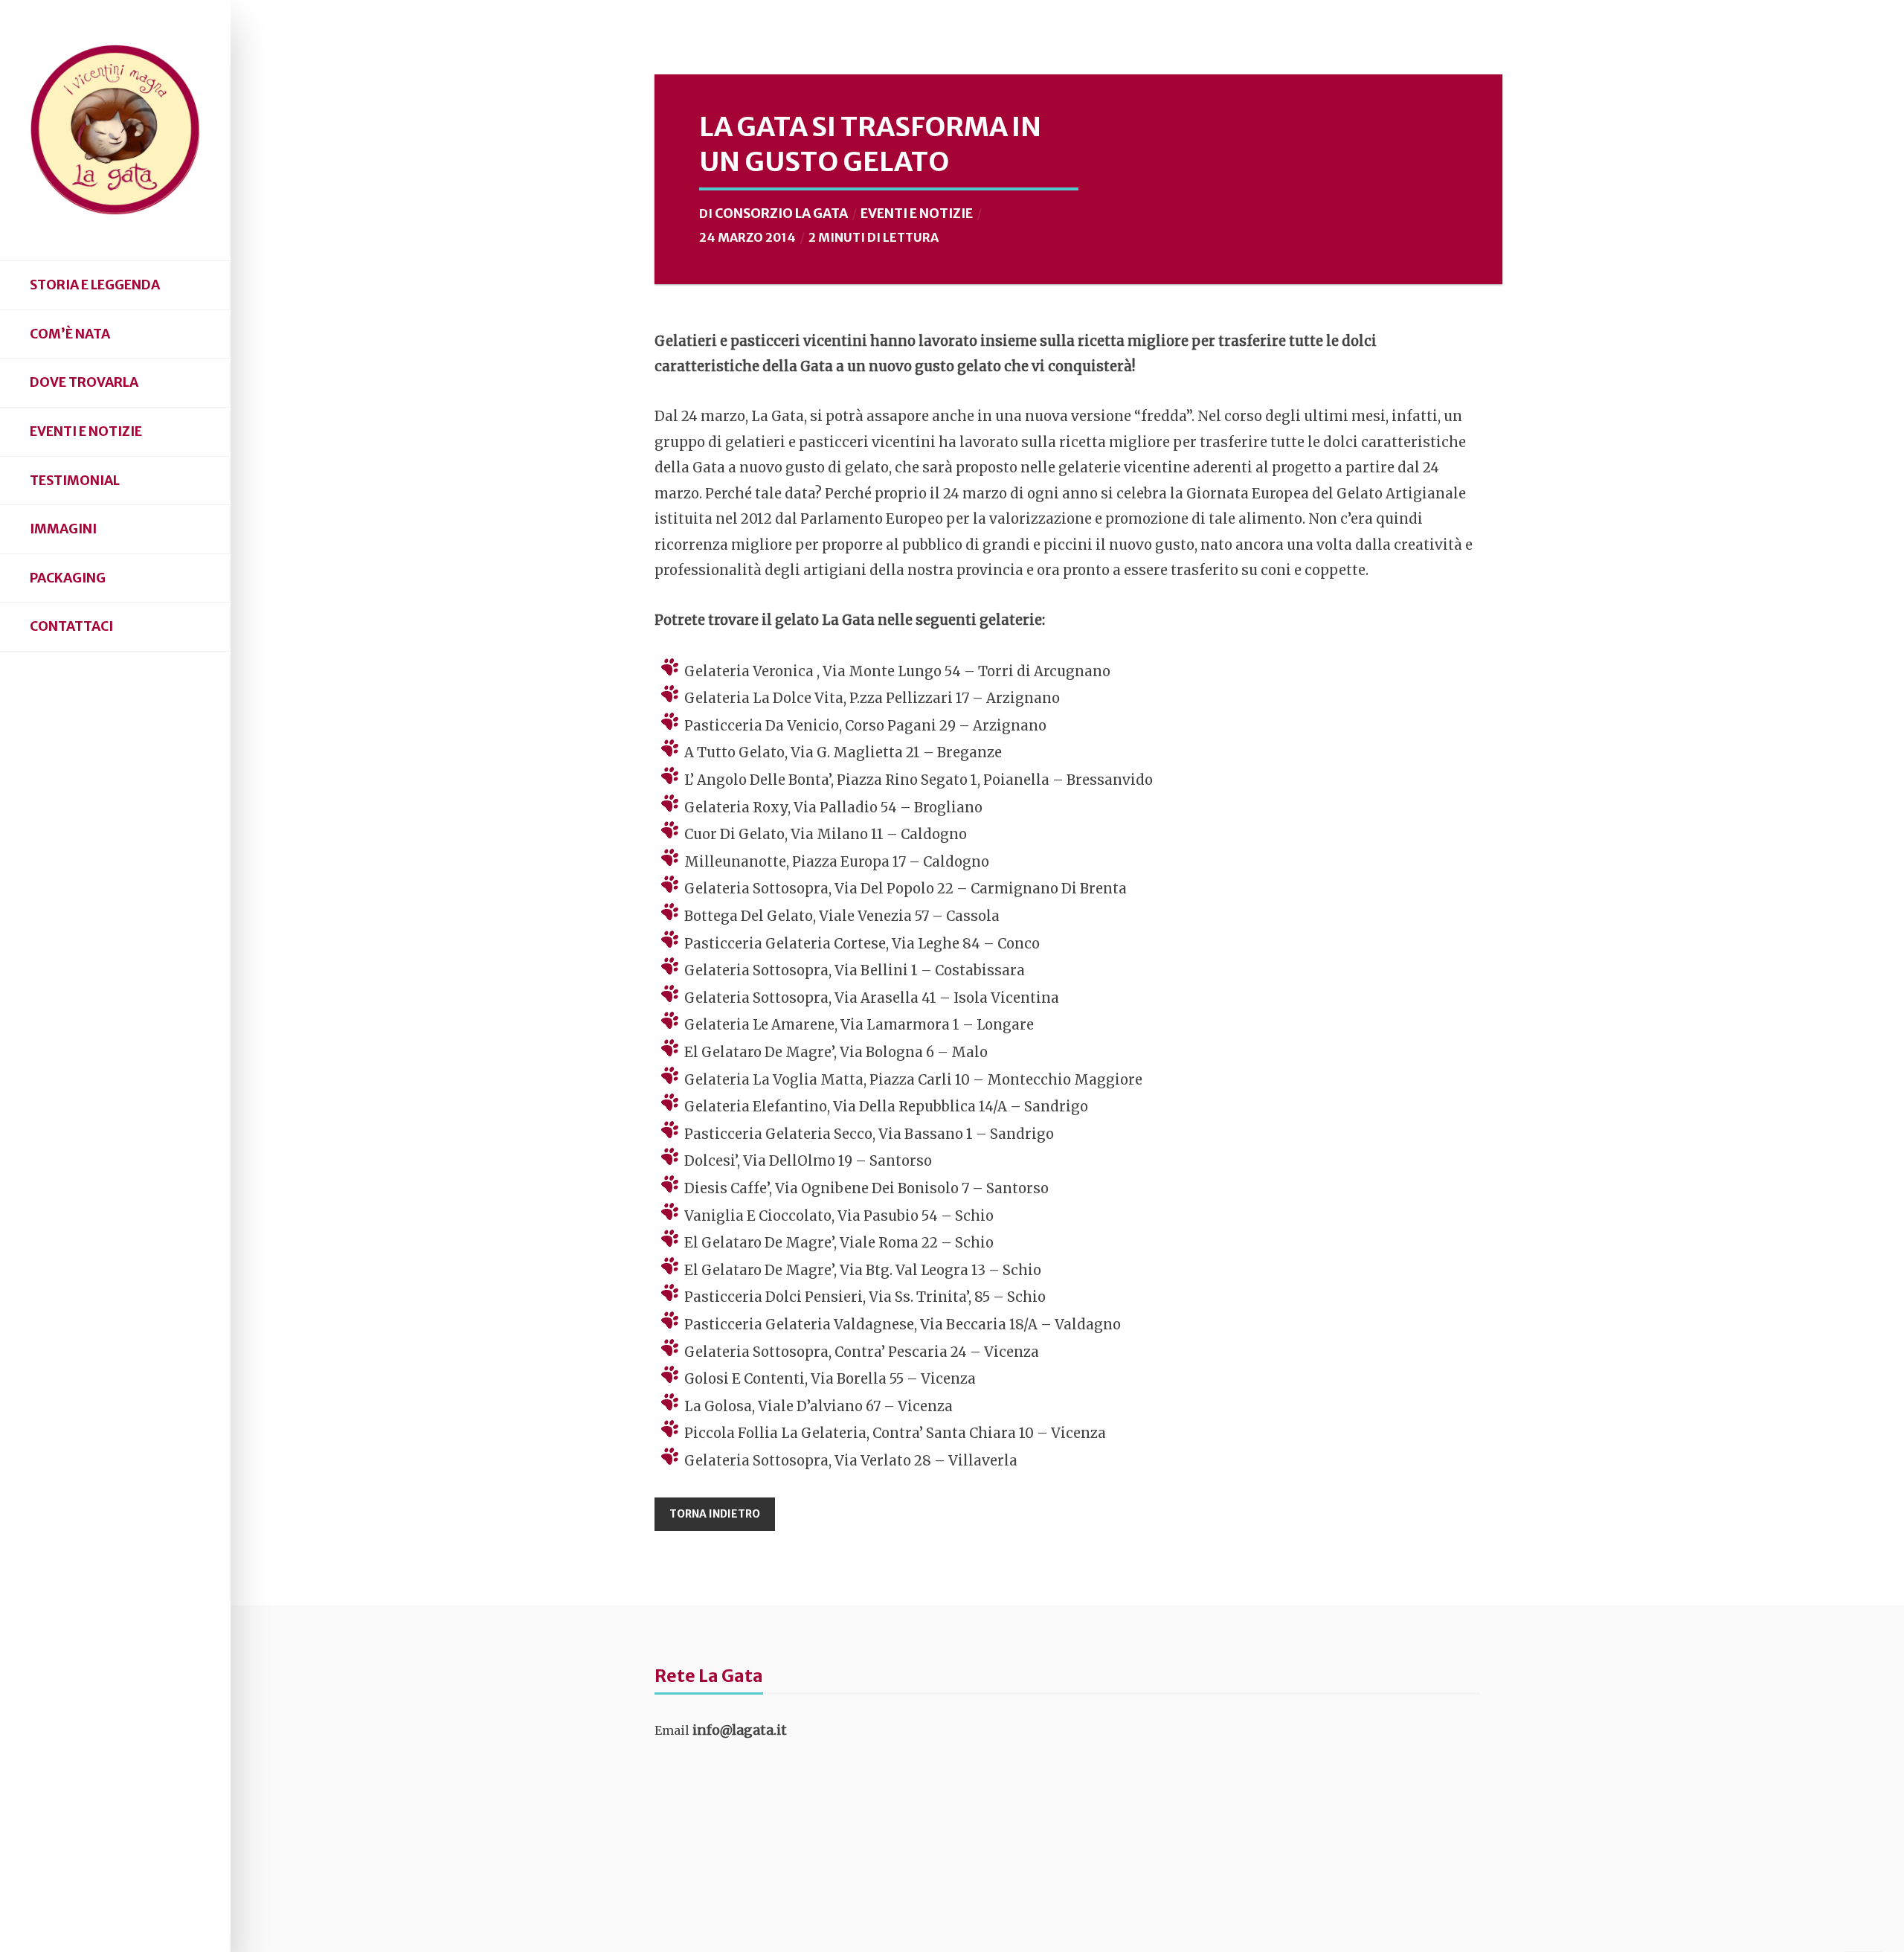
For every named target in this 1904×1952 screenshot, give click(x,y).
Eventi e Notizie (86, 431)
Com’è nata (70, 334)
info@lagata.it (740, 1730)
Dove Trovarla (84, 382)
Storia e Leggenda (95, 285)
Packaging (68, 578)
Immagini (63, 529)
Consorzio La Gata (781, 213)
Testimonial (75, 481)
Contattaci (71, 626)
